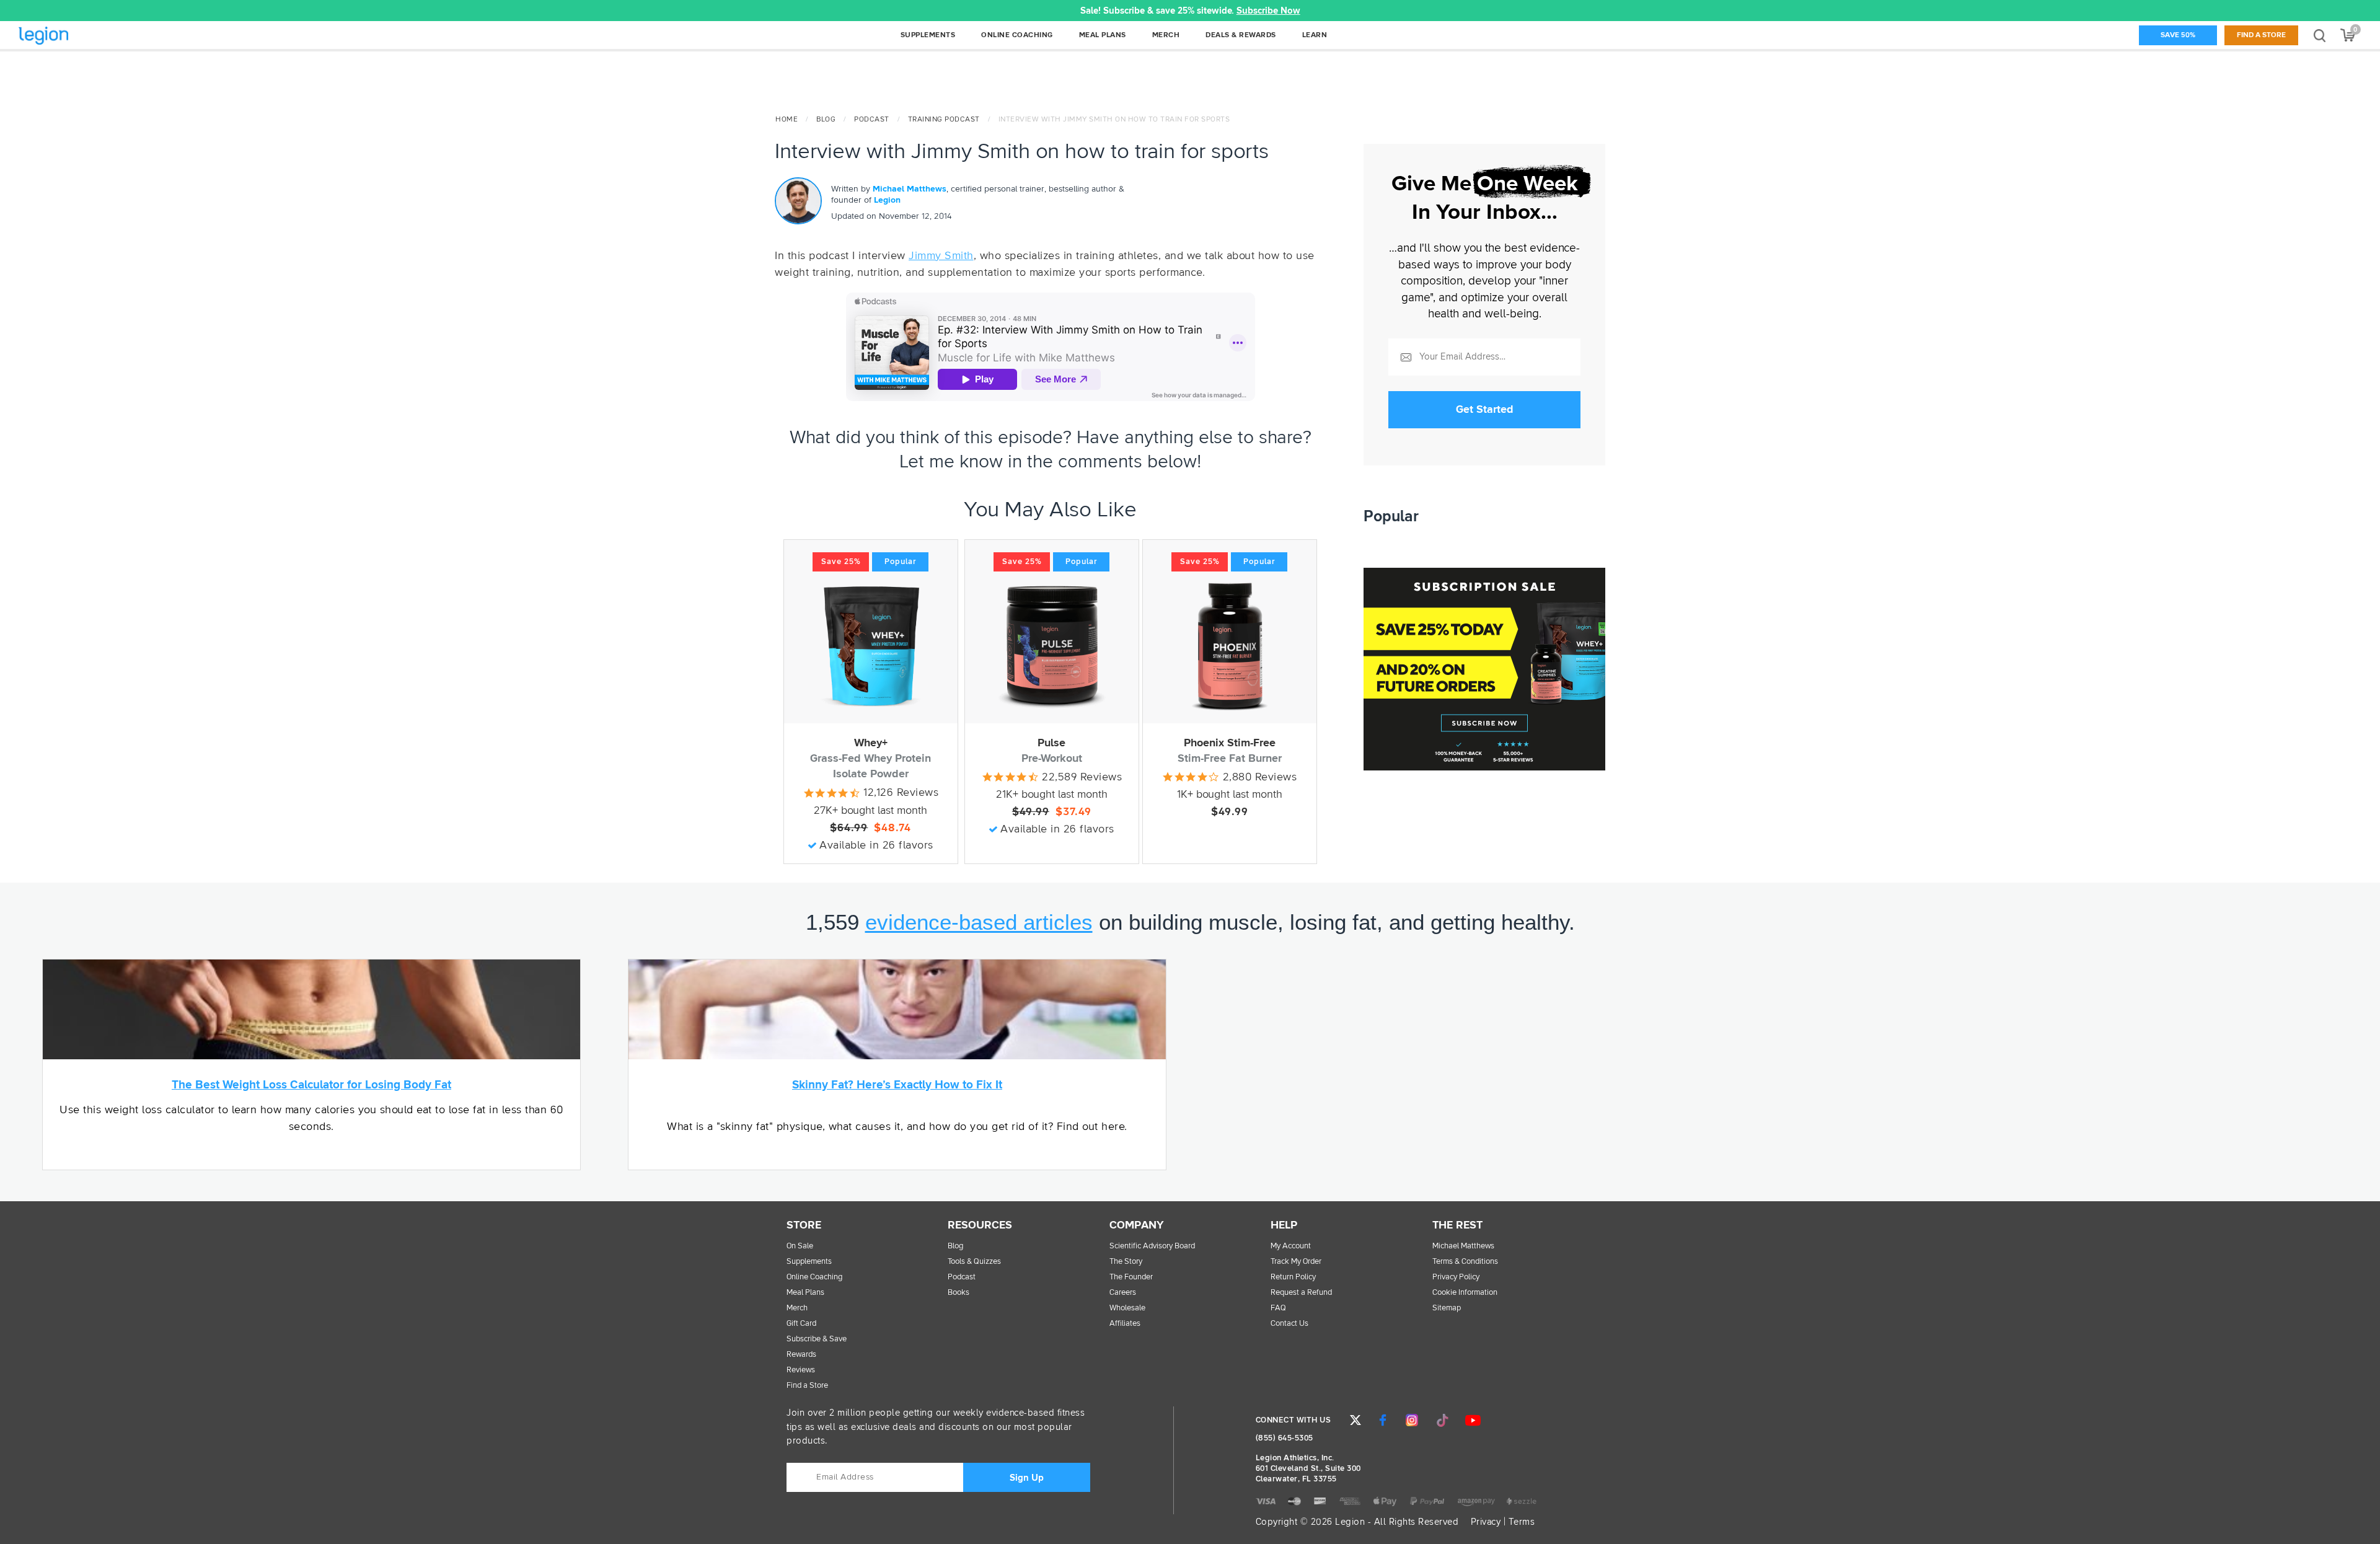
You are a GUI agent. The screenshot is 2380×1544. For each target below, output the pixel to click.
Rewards (801, 1355)
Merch (797, 1308)
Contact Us (1289, 1324)
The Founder (1131, 1277)
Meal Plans (805, 1293)
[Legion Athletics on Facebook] (1383, 1420)
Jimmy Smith (941, 256)
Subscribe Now (1268, 11)
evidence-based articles (979, 922)
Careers (1123, 1293)
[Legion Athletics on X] (1355, 1420)
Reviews (801, 1370)
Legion (71, 36)
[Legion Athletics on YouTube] (1473, 1420)
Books (959, 1293)
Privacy (1486, 1522)
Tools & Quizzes (974, 1262)
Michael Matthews (910, 189)
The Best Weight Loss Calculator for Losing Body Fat (311, 1085)
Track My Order (1296, 1262)
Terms (1522, 1522)
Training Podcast (944, 120)
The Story (1126, 1262)
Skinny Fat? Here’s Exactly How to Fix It (897, 1085)
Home (787, 120)
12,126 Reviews (901, 793)
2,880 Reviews (1260, 777)
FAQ (1278, 1308)
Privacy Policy (1456, 1277)
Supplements (809, 1262)
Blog (826, 120)
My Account (1291, 1246)
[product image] (871, 646)
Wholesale (1127, 1308)
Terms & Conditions (1465, 1262)
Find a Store (2261, 35)
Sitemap (1447, 1308)
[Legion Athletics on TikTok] (1442, 1420)
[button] (478, 11)
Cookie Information (1465, 1293)
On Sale (800, 1246)
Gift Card (801, 1324)
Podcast (872, 120)
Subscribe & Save (817, 1339)
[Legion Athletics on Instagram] (1412, 1420)
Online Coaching (814, 1277)
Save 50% (2178, 35)
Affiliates (1125, 1324)
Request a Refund (1301, 1293)
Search (2320, 35)
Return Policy (1293, 1277)
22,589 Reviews (1082, 777)
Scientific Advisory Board (1152, 1246)
